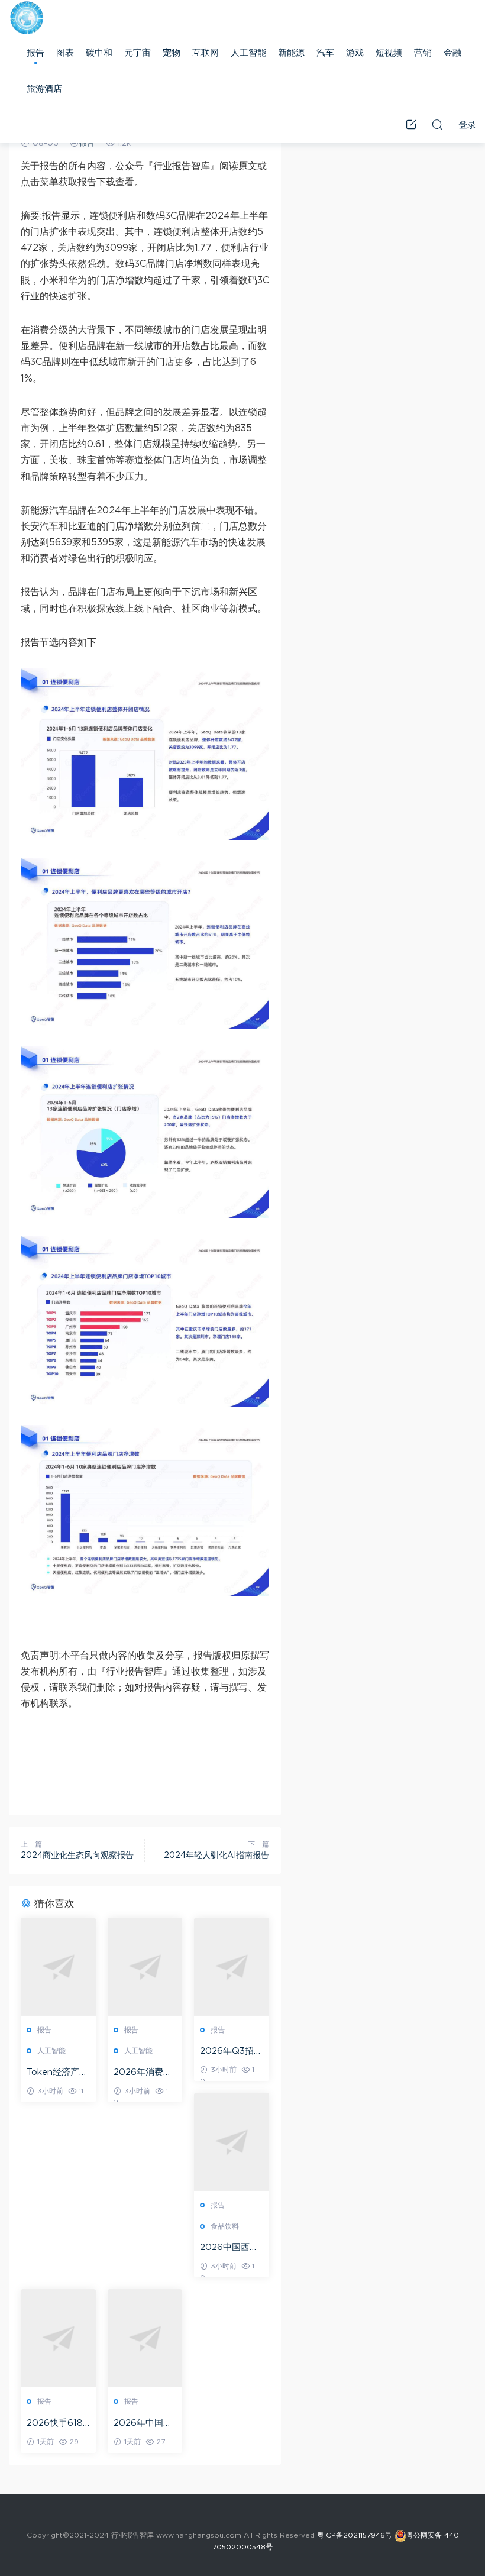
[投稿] (411, 124)
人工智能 (248, 53)
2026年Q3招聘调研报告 (231, 2052)
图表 (65, 53)
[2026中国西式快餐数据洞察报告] (232, 2142)
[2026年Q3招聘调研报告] (232, 1967)
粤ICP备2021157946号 (355, 2535)
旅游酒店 (44, 89)
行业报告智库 (27, 18)
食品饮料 (225, 2226)
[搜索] (437, 124)
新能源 (291, 53)
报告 (35, 53)
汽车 (325, 53)
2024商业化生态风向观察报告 (77, 1856)
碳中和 (99, 53)
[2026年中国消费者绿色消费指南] (145, 2338)
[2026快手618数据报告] (58, 2338)
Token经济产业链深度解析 (57, 2073)
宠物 (172, 53)
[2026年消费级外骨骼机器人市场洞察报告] (145, 1967)
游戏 (355, 53)
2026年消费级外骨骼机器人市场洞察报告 (145, 2073)
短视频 (389, 53)
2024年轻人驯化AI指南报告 (216, 1856)
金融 (452, 53)
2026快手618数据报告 (55, 2424)
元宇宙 (138, 53)
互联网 (206, 53)
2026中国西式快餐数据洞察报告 (231, 2248)
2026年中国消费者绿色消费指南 (145, 2424)
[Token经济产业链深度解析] (58, 1967)
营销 (423, 53)
